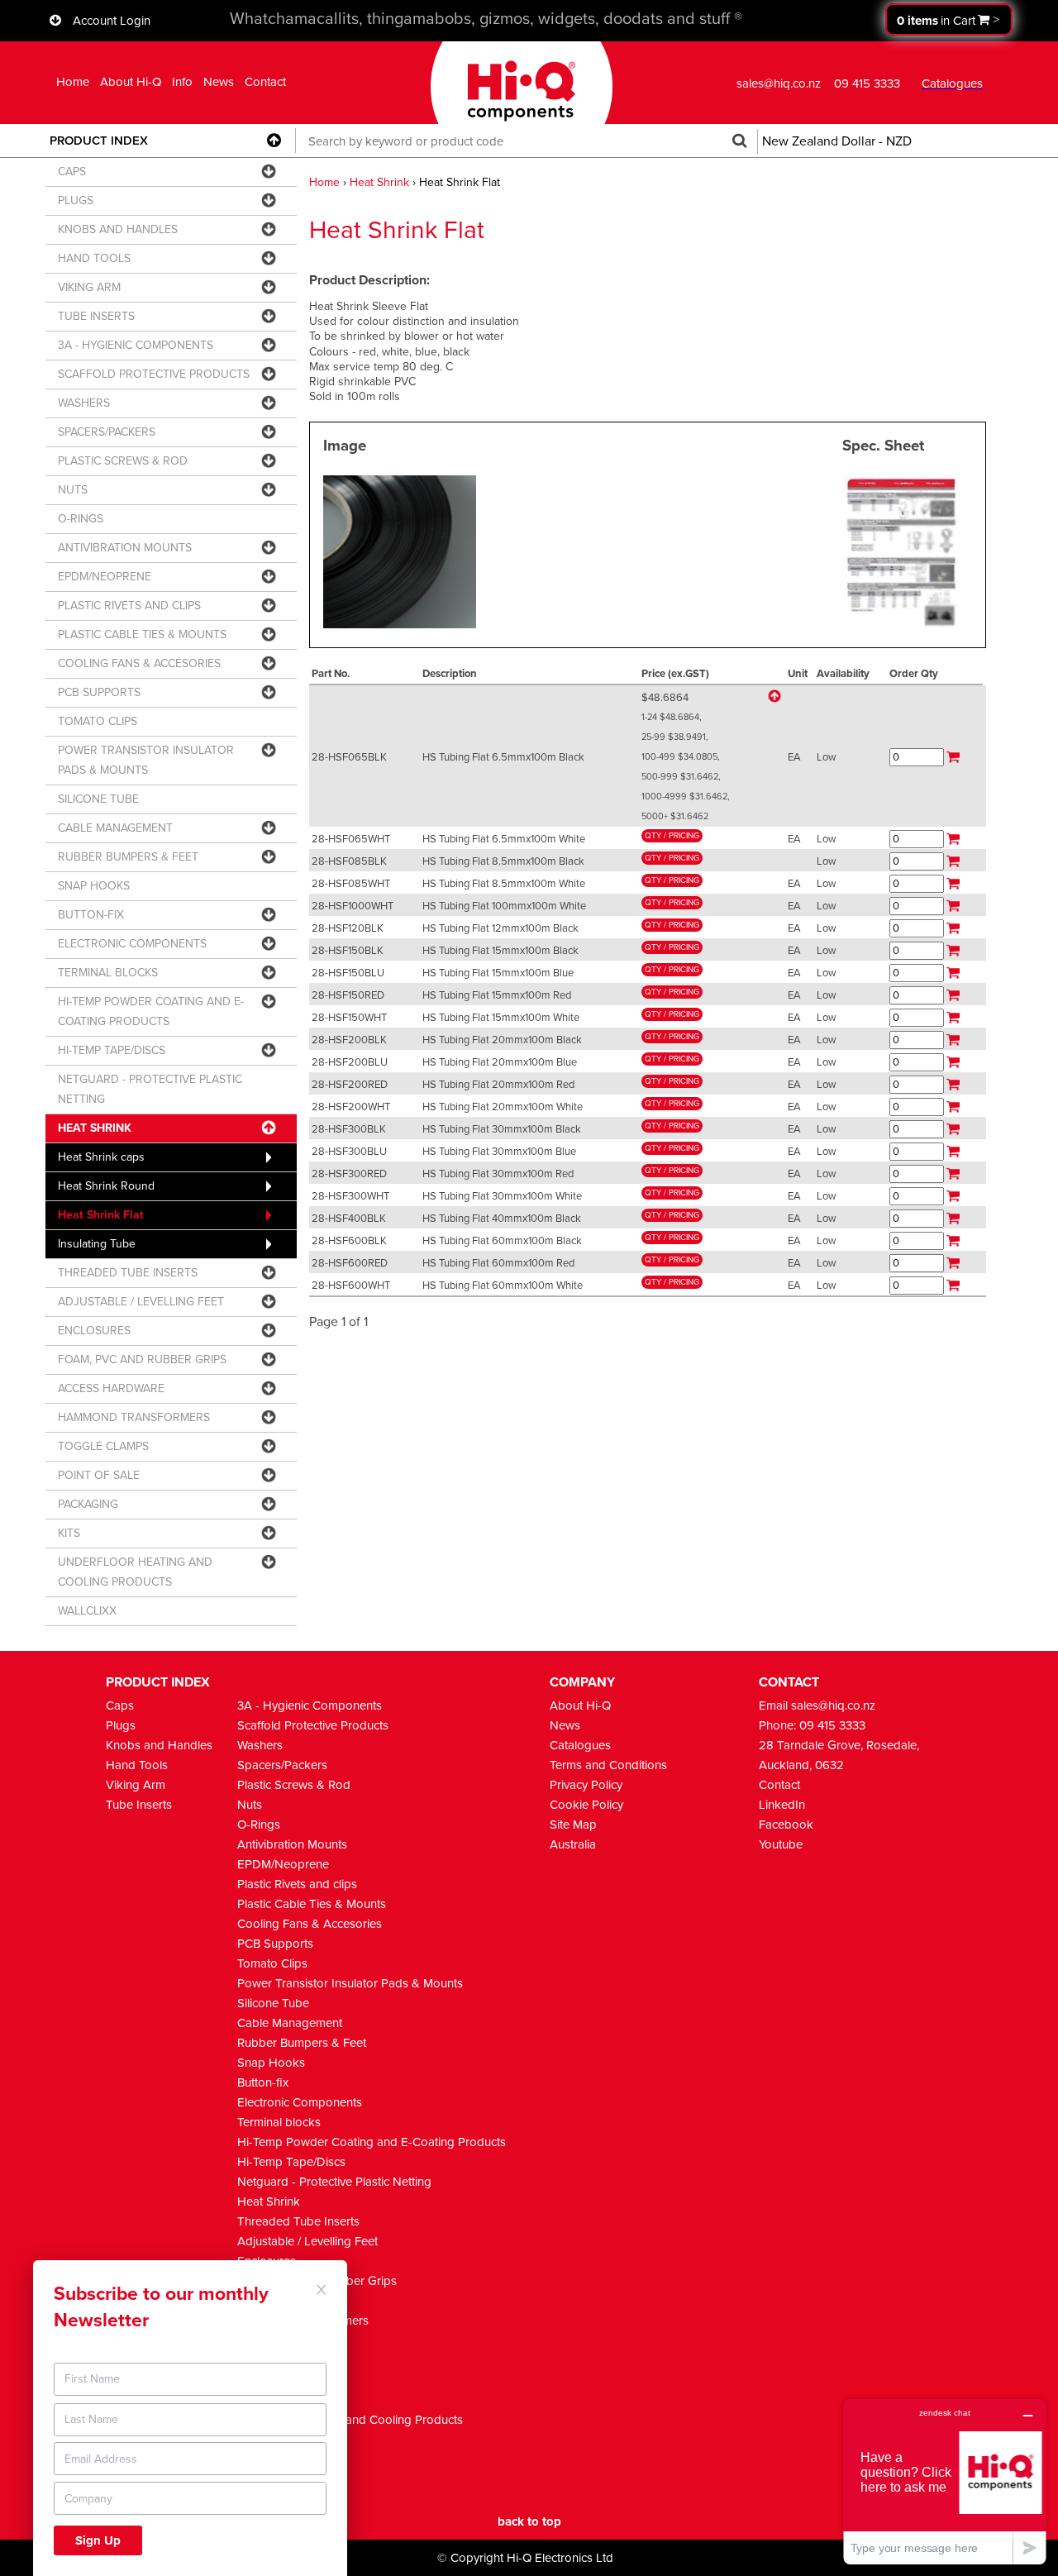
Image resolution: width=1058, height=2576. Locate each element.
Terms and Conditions (608, 1765)
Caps (120, 1705)
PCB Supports (275, 1944)
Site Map (573, 1825)
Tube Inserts (139, 1805)
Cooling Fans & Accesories (310, 1924)
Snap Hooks (271, 2063)
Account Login (112, 21)
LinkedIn (782, 1805)
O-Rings (259, 1825)
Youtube (781, 1844)
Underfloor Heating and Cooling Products (350, 2420)
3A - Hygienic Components (310, 1705)
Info (182, 82)
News (219, 82)
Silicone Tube (273, 2003)
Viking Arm (136, 1785)
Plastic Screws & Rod (294, 1785)
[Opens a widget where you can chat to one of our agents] (945, 2481)
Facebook (786, 1825)
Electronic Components (300, 2102)
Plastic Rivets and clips (297, 1884)
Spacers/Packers (282, 1765)
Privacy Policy (586, 1785)
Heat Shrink (379, 182)
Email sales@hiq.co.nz (817, 1705)
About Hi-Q (131, 82)
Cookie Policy (586, 1805)
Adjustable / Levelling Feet (307, 2241)
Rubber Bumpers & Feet (302, 2043)
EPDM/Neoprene (283, 1864)
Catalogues (580, 1745)
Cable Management (290, 2023)
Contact (265, 82)
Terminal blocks (279, 2122)
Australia (573, 1844)
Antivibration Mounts (292, 1844)
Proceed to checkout (949, 19)
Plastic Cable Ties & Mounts (312, 1904)
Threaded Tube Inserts (298, 2221)
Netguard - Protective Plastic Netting (334, 2182)
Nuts (250, 1805)
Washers (260, 1745)
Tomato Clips (272, 1963)
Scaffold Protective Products (313, 1725)
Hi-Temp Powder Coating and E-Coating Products (372, 2142)
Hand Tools (137, 1765)
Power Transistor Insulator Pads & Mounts (350, 1983)
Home (73, 82)
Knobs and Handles (159, 1745)
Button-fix (263, 2082)
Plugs (121, 1725)
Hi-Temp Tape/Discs (291, 2162)
